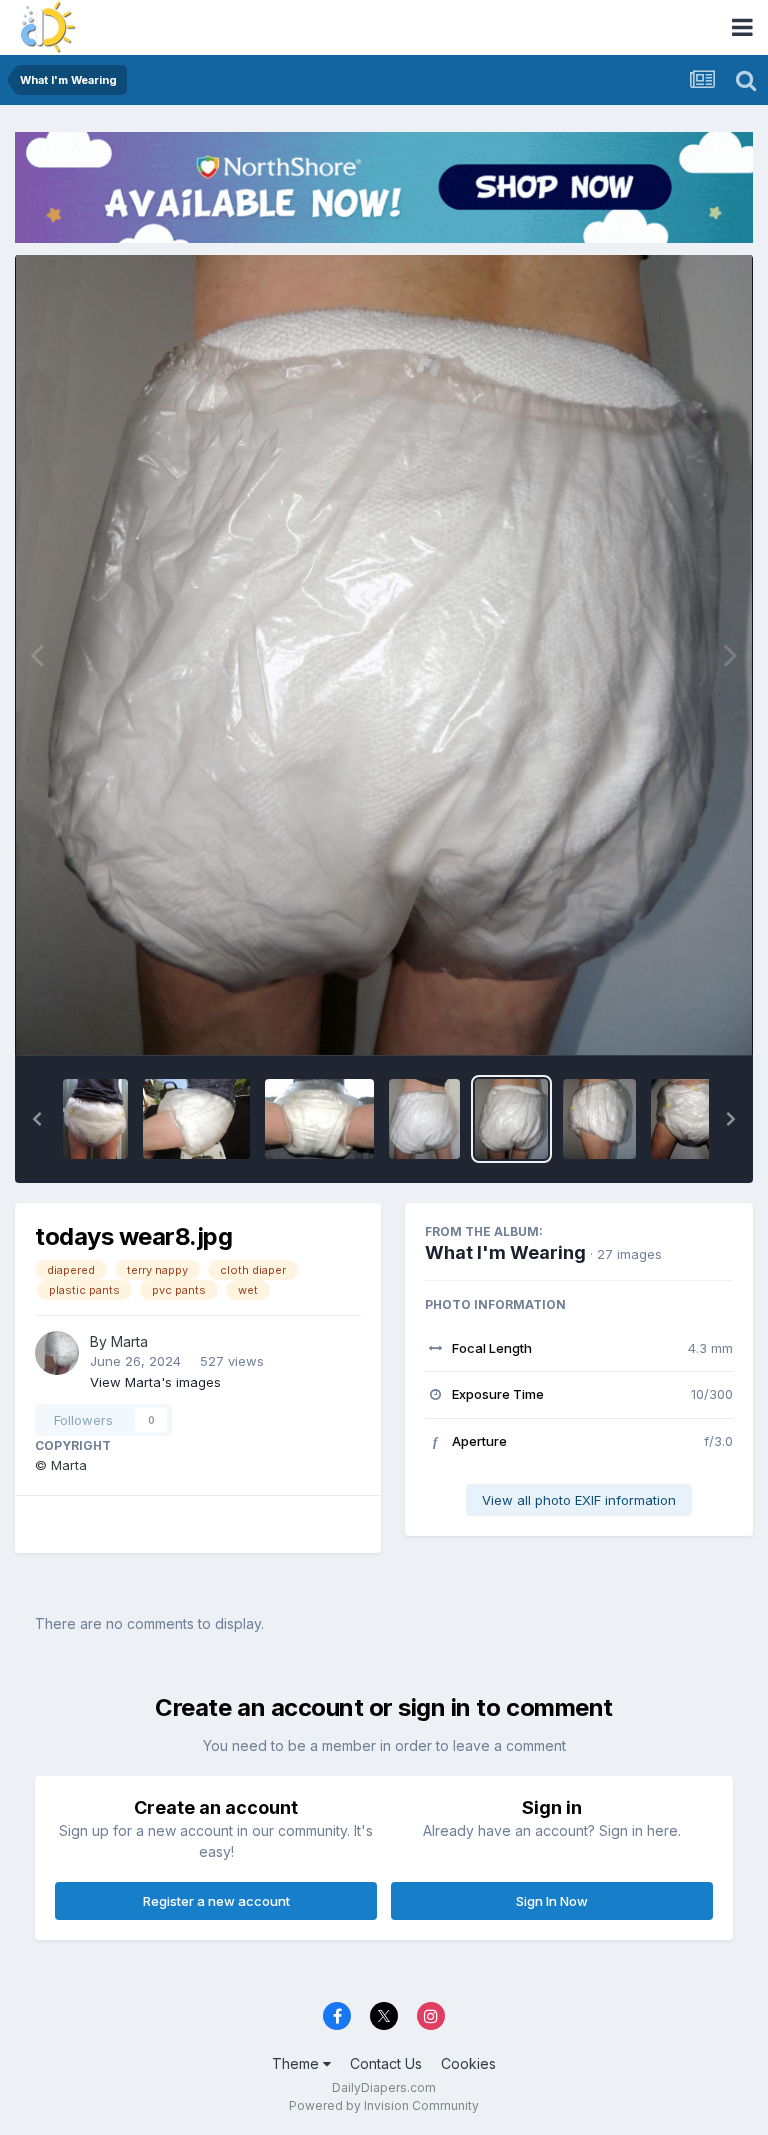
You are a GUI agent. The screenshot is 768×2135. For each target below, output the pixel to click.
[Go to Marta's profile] (57, 1353)
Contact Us (386, 2063)
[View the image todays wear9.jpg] (424, 1119)
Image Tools (670, 1018)
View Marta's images (155, 1382)
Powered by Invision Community (384, 2105)
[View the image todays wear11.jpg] (196, 1119)
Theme (297, 2063)
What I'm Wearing (505, 1252)
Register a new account (216, 1901)
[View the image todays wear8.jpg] (512, 1119)
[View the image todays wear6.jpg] (694, 1119)
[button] (37, 1119)
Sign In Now (552, 1901)
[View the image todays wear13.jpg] (95, 1119)
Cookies (468, 2063)
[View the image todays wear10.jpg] (320, 1119)
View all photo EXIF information (579, 1500)
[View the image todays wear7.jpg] (599, 1119)
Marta (129, 1341)
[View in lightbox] (384, 655)
